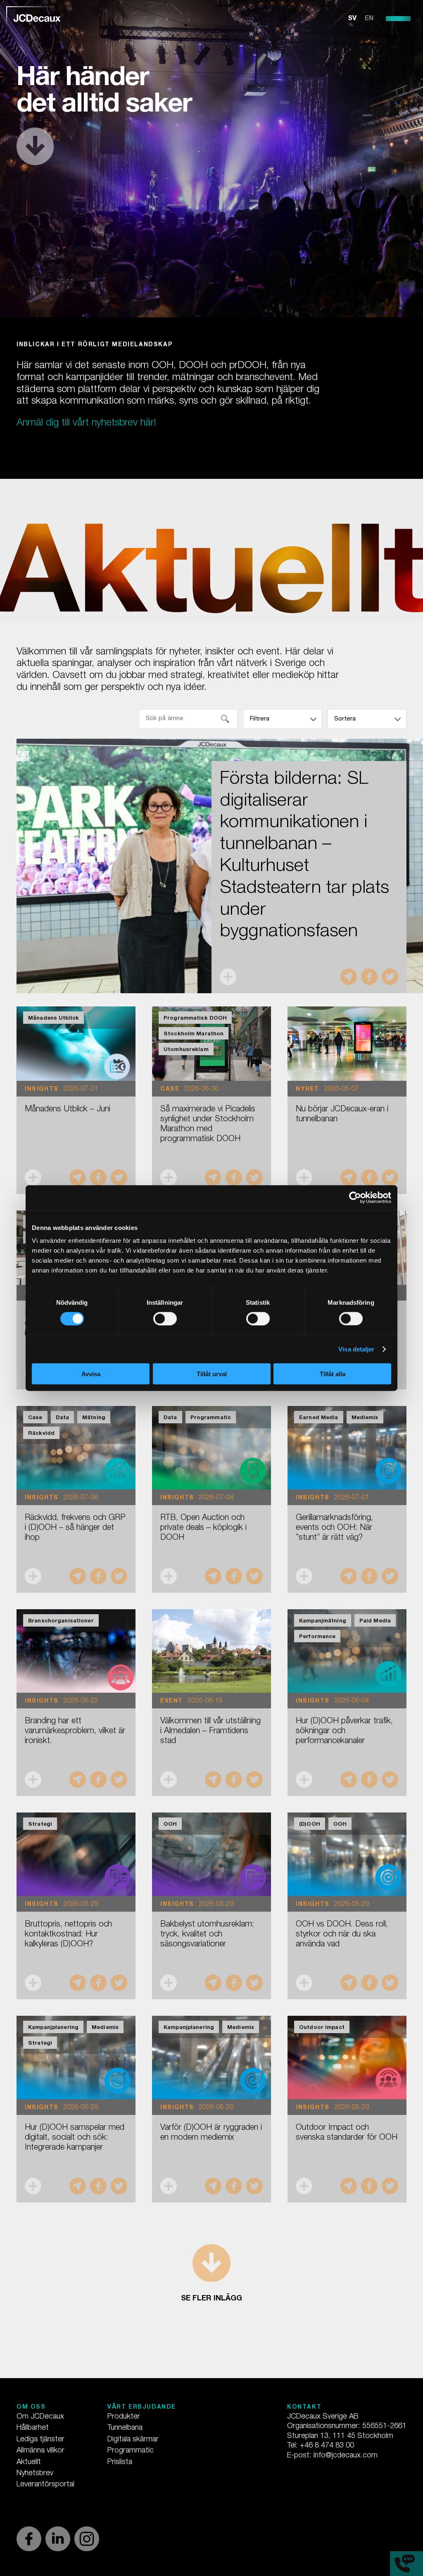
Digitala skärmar (133, 2440)
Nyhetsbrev (35, 2474)
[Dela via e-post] (349, 977)
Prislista (120, 2462)
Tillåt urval (212, 1374)
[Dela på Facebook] (369, 977)
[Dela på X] (390, 977)
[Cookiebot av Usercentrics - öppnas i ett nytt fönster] (355, 1197)
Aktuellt (29, 2462)
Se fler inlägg (211, 2299)
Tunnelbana (125, 2428)
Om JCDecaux (40, 2417)
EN (369, 19)
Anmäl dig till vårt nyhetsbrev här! (86, 423)
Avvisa (91, 1374)
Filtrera (260, 719)
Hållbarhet (33, 2428)
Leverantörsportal (45, 2485)
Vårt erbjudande (142, 2407)
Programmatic (131, 2451)
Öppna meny (398, 19)
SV (352, 19)
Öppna (228, 977)
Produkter (124, 2417)
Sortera (345, 719)
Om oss (31, 2407)
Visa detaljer (356, 1349)
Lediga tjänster (40, 2440)
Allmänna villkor (40, 2451)
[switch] (165, 1318)
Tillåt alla (333, 1374)
